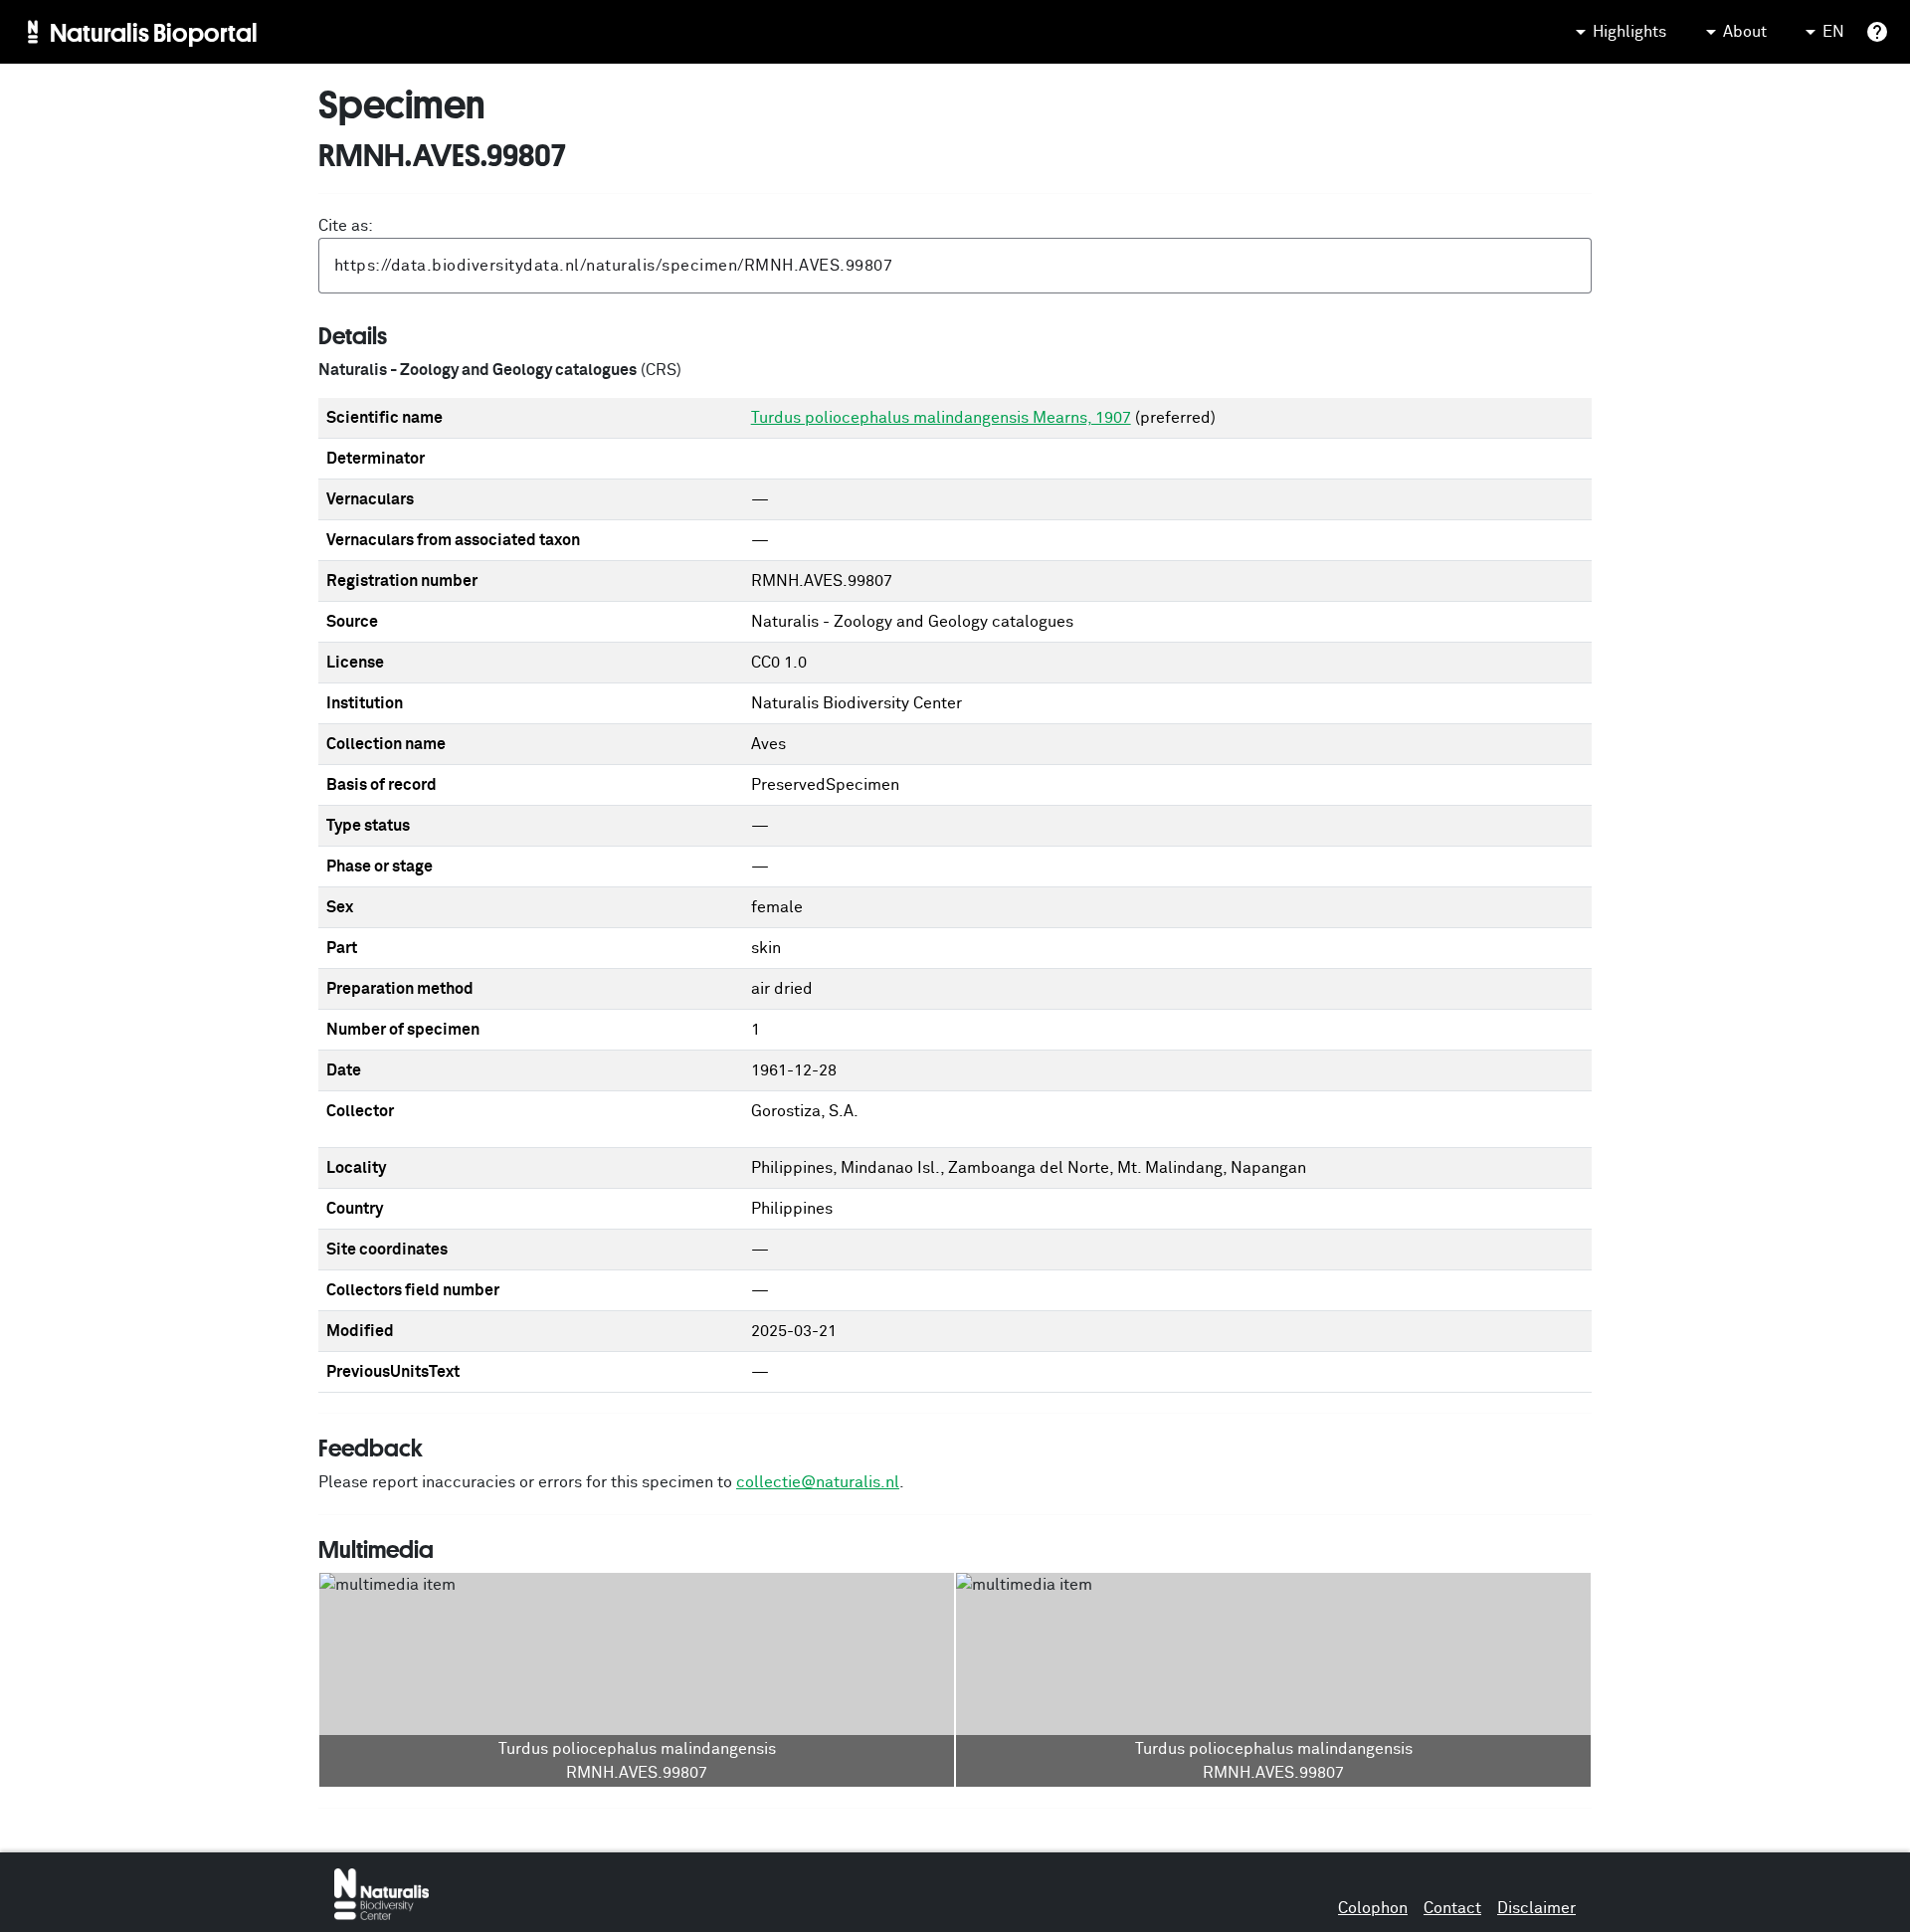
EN (1833, 32)
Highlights (1629, 32)
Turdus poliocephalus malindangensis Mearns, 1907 (941, 418)
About (1745, 32)
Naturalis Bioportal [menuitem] (154, 32)
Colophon (1373, 1908)
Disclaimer (1536, 1908)
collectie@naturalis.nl (818, 1482)
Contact (1452, 1908)
